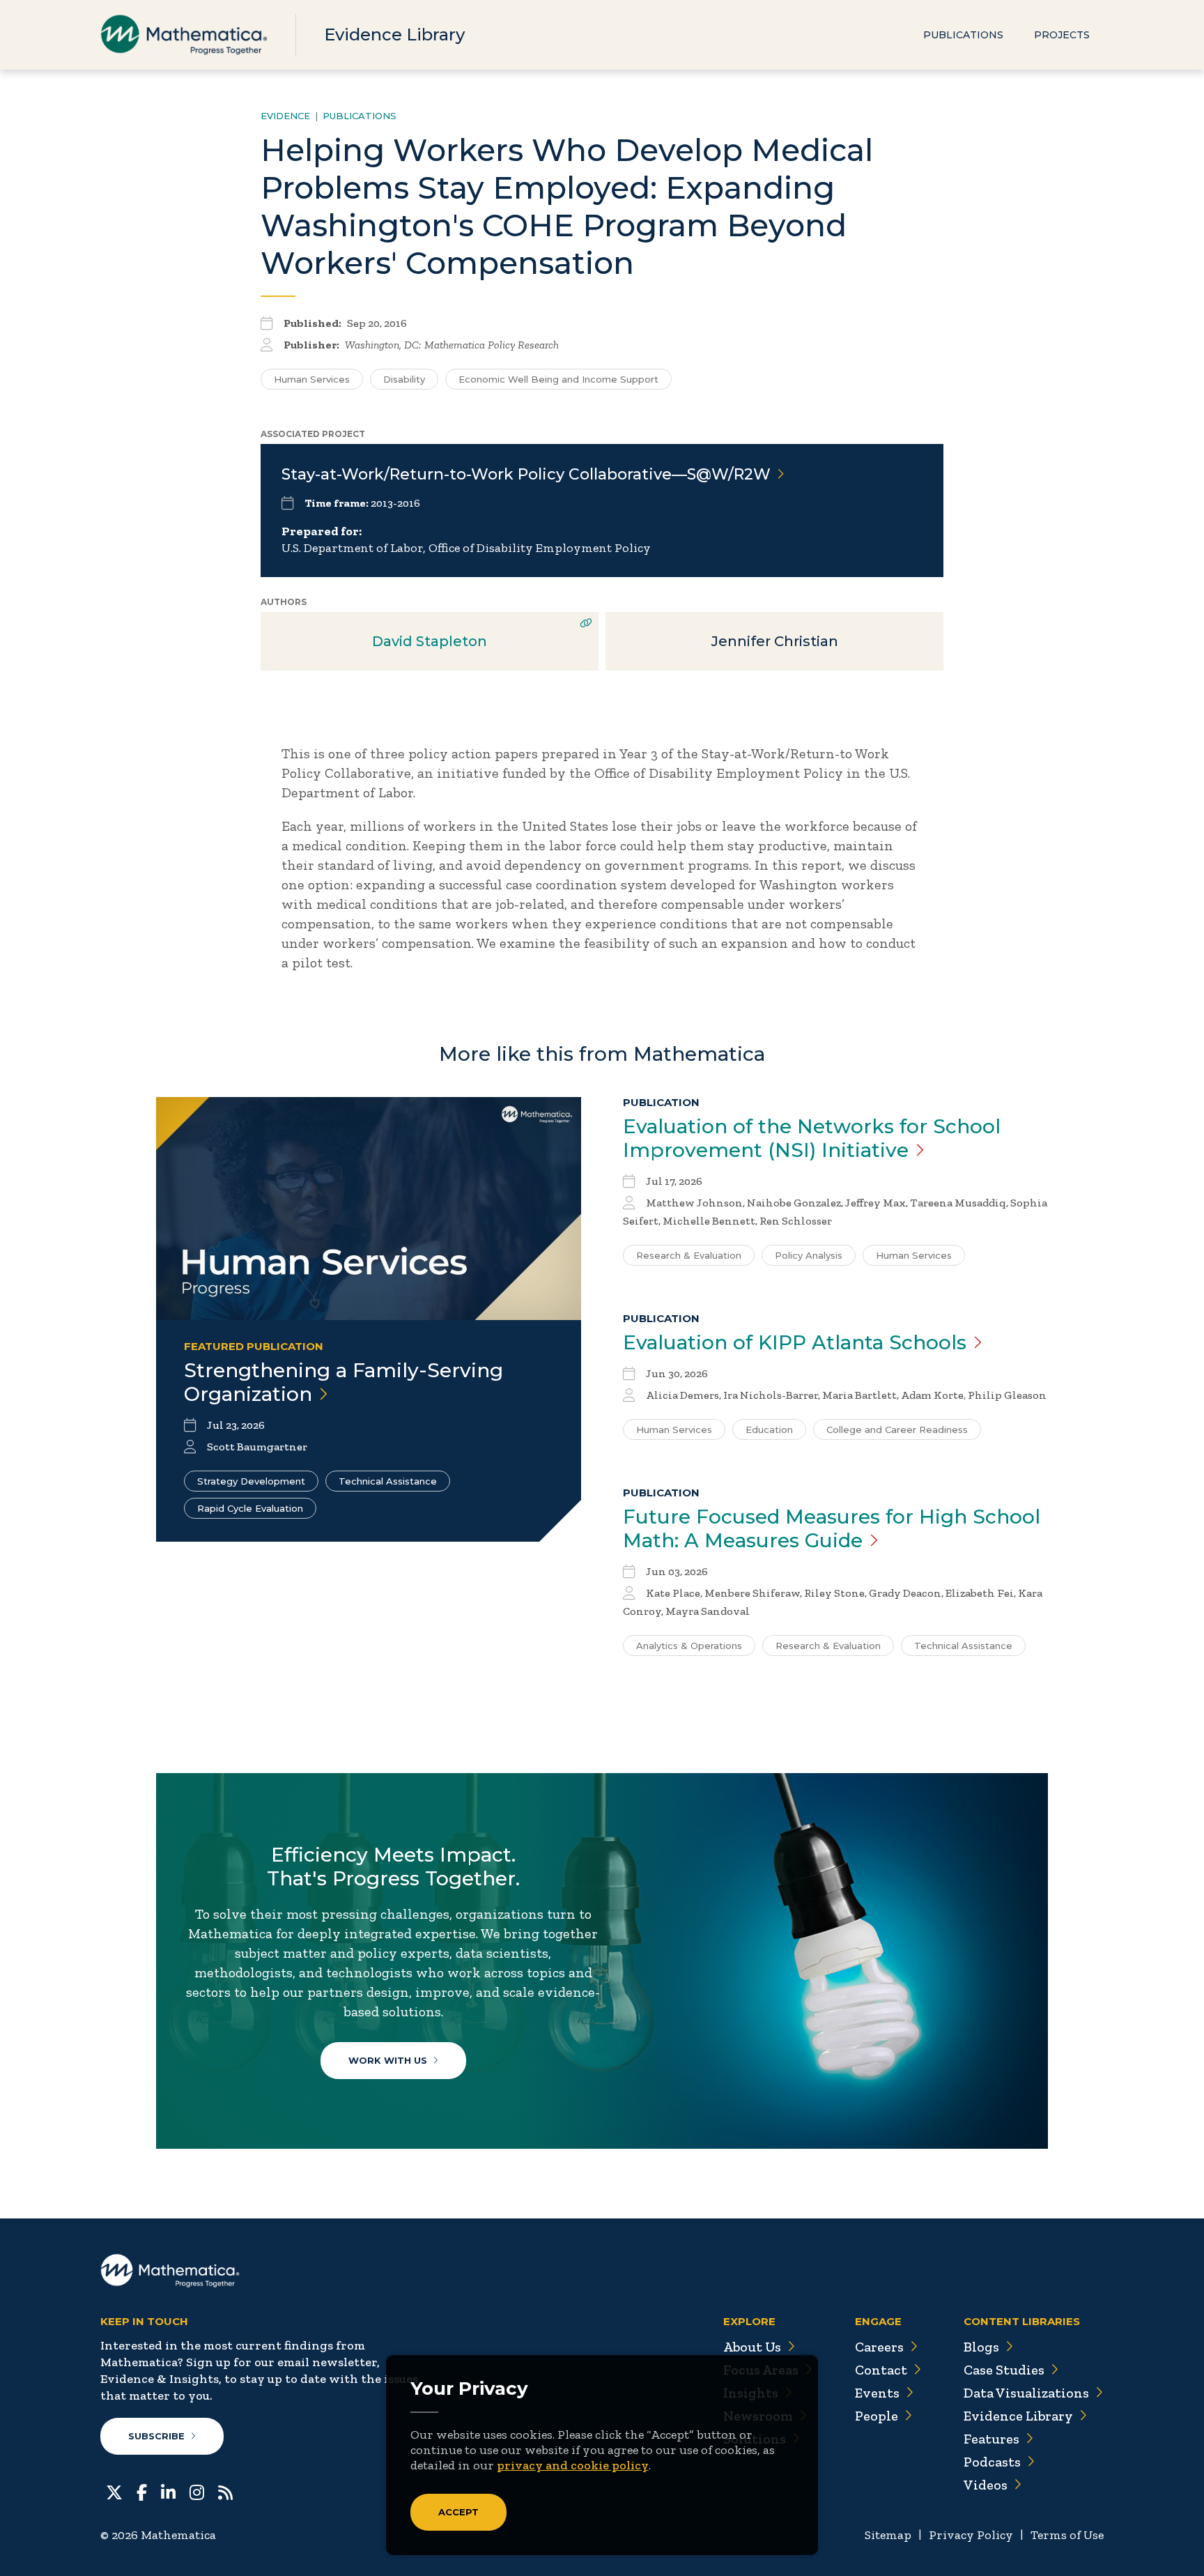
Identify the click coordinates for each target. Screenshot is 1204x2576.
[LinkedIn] (168, 2491)
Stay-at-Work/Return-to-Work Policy (526, 474)
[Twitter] (114, 2491)
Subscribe (156, 2436)
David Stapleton (430, 641)
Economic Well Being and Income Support (558, 379)
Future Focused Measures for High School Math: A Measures (832, 1528)
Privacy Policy (971, 2535)
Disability (404, 379)
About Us (752, 2347)
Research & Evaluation (689, 1255)
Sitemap (888, 2535)
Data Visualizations (1026, 2393)
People (877, 2416)
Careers (879, 2347)
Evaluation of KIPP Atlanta (795, 1342)
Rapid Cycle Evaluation (250, 1508)
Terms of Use (1067, 2535)
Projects (1062, 35)
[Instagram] (197, 2491)
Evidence (285, 116)
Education (769, 1429)
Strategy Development (251, 1481)
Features (991, 2439)
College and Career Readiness (897, 1429)
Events (877, 2393)
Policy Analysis (809, 1255)
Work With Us (388, 2060)
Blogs (981, 2347)
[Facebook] (142, 2491)
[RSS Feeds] (225, 2491)
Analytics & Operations (689, 1646)
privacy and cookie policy (573, 2465)
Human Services (312, 379)
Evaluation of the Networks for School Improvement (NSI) (812, 1138)
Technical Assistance (388, 1481)
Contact (881, 2370)
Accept (458, 2512)
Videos (986, 2485)
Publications (963, 35)
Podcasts (992, 2462)
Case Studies (1004, 2370)
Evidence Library (394, 34)
